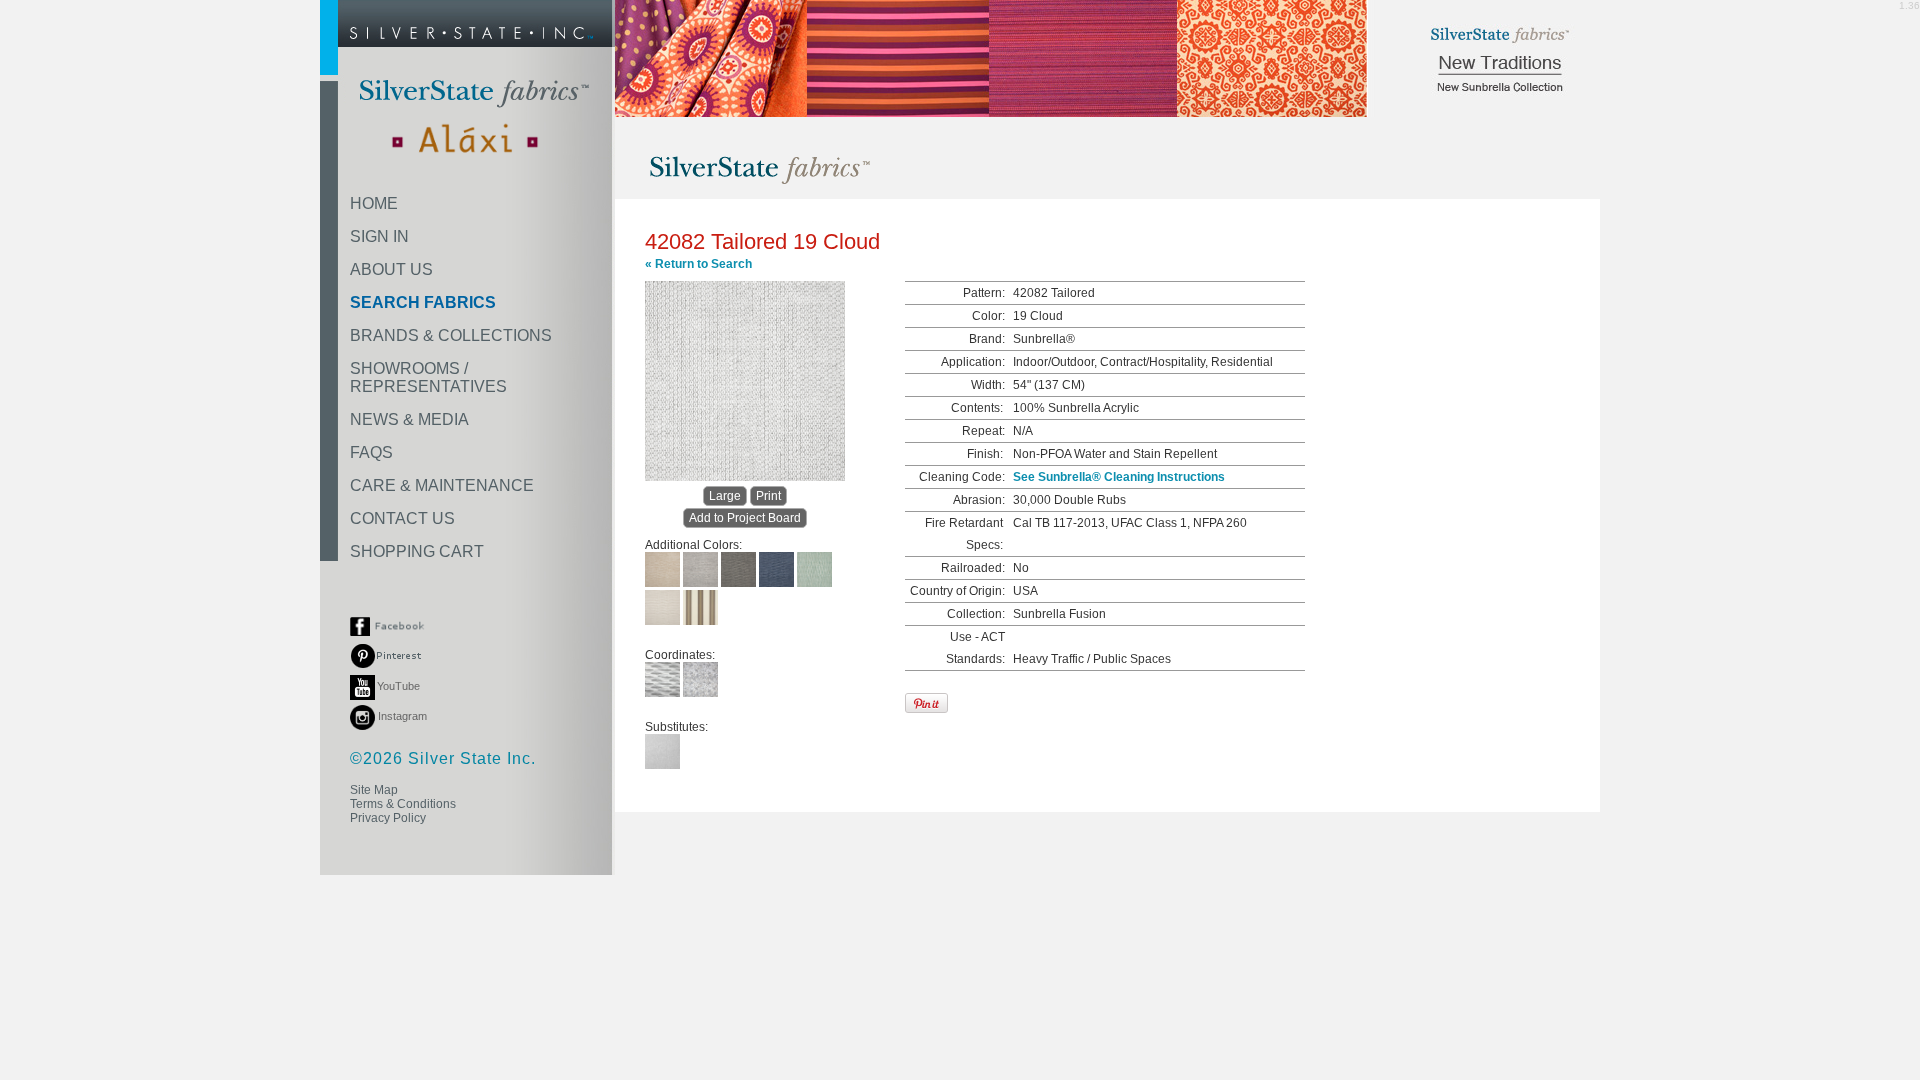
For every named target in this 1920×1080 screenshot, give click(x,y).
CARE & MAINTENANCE (442, 485)
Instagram (401, 716)
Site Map (374, 790)
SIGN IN (379, 236)
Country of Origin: (957, 591)
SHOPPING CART (417, 551)
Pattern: (984, 293)
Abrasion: (979, 500)
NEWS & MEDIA (409, 419)
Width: (988, 385)
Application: (973, 362)
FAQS (371, 452)
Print (768, 496)
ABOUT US (391, 269)
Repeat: (983, 431)
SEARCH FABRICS (423, 302)
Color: (988, 316)
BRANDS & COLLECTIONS (451, 335)
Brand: (987, 339)
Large (725, 496)
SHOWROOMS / (428, 377)
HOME (374, 203)
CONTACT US (402, 518)
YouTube (398, 686)
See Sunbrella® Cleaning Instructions (1119, 477)
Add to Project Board (745, 518)
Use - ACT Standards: (975, 648)
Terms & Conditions (403, 804)
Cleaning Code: (962, 477)
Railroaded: (973, 568)
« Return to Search (698, 264)
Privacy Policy (388, 818)
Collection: (976, 614)
